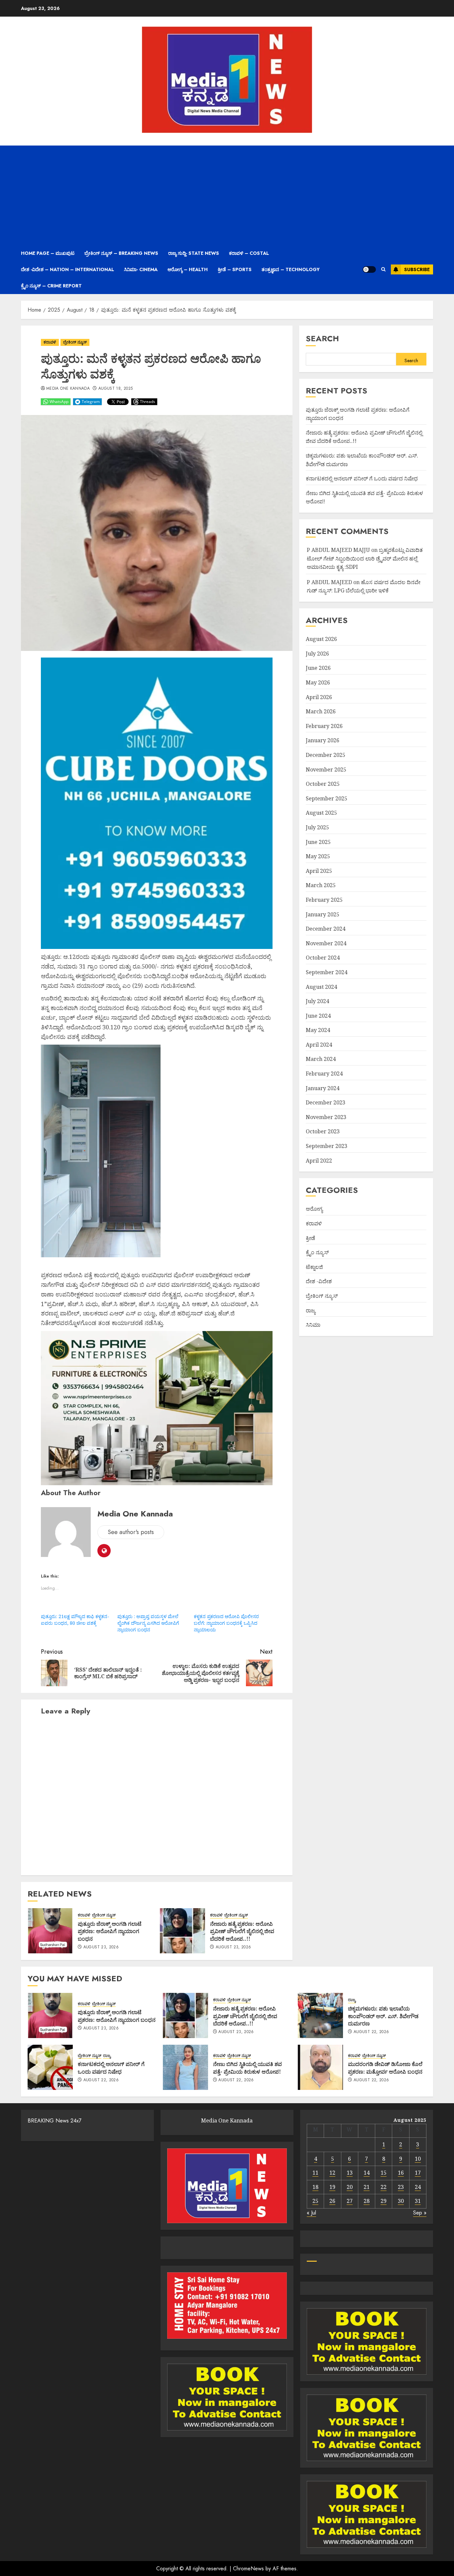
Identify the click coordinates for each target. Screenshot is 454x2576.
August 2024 (321, 987)
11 (315, 2173)
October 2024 (323, 958)
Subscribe (417, 269)
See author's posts (131, 1532)
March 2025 (321, 885)
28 (367, 2201)
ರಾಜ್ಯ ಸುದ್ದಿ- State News (194, 253)
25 (315, 2201)
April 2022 (319, 1161)
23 (401, 2187)
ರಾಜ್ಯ (311, 1310)
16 (401, 2173)
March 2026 (321, 711)
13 (350, 2173)
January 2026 (323, 741)
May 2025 (318, 856)
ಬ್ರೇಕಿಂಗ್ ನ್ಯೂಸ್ (75, 342)
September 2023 (327, 1146)
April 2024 (319, 1045)
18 (315, 2187)
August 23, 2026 (101, 1947)
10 (418, 2159)
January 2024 (323, 1088)
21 (367, 2187)
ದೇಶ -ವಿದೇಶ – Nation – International (67, 269)
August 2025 (321, 813)
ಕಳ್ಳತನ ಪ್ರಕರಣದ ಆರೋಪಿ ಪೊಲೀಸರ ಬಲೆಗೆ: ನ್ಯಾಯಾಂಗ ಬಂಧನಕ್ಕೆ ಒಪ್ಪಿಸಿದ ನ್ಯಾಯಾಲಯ (226, 1623)
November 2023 (326, 1117)
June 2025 (318, 842)
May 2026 (318, 682)
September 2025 (327, 798)
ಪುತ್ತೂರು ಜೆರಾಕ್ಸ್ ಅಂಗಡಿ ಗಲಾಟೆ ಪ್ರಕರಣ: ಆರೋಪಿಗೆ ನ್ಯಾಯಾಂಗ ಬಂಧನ (110, 1931)
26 (332, 2201)
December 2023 (326, 1102)
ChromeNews (248, 2569)
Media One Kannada (68, 389)
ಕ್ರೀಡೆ (310, 1238)
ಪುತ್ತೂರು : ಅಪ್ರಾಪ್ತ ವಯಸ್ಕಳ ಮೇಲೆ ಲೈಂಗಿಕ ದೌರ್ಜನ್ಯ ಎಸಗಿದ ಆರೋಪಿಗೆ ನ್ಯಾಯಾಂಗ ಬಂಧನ (148, 1623)
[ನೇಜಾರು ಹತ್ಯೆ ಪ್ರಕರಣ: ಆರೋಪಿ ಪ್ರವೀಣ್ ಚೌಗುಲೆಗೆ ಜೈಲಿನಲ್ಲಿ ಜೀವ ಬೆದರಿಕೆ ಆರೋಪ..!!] (182, 1931)
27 (350, 2201)
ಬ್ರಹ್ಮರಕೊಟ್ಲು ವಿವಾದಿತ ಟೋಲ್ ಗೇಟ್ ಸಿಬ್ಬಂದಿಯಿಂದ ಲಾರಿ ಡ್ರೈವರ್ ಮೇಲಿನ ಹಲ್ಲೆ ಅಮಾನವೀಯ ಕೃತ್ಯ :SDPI (365, 558)
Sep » (420, 2213)
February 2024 (324, 1074)
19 (332, 2187)
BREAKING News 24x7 (55, 2121)
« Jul (311, 2213)
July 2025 (317, 827)
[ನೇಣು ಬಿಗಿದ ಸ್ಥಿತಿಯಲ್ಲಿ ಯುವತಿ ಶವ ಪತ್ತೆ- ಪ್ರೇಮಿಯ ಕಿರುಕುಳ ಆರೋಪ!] (185, 2067)
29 (384, 2201)
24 (418, 2187)
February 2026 (324, 726)
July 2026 (317, 654)
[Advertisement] (227, 195)
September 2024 (327, 972)
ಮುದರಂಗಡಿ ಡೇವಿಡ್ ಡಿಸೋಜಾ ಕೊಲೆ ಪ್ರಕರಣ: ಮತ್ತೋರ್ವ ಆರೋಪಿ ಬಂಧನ (385, 2068)
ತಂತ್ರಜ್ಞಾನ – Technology (291, 269)
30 (401, 2201)
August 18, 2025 (115, 389)
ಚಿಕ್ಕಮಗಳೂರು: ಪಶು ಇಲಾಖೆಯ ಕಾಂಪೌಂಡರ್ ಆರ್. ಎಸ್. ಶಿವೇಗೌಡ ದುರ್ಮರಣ (383, 2016)
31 (418, 2201)
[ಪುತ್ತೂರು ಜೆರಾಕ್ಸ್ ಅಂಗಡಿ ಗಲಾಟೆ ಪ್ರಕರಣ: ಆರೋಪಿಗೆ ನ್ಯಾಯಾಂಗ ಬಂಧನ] (50, 1931)
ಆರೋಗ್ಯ (314, 1209)
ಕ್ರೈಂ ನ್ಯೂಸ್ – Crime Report (51, 286)
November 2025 (326, 770)
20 (350, 2187)
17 (418, 2173)
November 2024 (326, 943)
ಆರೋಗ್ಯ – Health (188, 269)
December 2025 (326, 755)
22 (384, 2187)
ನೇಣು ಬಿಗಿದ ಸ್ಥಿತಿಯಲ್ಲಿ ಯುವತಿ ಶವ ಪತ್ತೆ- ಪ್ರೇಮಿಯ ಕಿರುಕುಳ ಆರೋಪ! (247, 2068)
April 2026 (319, 697)
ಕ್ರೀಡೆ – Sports (235, 269)
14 (367, 2173)
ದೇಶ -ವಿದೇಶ (319, 1282)
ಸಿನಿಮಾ (313, 1325)
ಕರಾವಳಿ (50, 342)
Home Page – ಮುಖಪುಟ (48, 253)
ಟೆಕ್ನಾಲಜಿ (314, 1267)
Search (322, 338)
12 (332, 2173)
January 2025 (323, 914)
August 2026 (321, 639)
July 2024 (317, 1001)
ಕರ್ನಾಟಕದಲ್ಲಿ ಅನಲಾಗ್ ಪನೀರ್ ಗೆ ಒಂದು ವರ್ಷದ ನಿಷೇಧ (362, 478)
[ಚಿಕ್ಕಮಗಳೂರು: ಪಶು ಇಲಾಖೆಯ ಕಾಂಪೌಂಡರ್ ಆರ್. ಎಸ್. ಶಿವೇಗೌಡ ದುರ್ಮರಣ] (320, 2015)
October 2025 (323, 784)
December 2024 (326, 929)
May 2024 (318, 1030)
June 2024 (318, 1016)
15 (384, 2173)
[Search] (383, 269)
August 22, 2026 (371, 2032)
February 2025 (324, 900)
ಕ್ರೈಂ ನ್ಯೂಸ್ (317, 1252)
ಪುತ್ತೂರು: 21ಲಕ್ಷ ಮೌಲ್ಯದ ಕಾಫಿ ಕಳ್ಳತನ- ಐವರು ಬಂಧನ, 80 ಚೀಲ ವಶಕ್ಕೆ (75, 1620)
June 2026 (318, 668)
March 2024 (321, 1059)
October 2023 (323, 1132)
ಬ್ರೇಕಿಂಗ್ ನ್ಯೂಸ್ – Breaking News (121, 253)
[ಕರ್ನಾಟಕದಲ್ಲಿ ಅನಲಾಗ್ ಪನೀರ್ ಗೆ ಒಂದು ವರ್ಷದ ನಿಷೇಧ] (50, 2067)
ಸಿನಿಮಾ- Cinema (141, 269)
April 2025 (319, 871)
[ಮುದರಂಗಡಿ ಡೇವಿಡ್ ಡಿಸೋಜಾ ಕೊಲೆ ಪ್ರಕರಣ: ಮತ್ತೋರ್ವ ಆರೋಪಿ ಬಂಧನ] (320, 2067)
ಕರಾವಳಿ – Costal (249, 253)
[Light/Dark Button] (369, 269)
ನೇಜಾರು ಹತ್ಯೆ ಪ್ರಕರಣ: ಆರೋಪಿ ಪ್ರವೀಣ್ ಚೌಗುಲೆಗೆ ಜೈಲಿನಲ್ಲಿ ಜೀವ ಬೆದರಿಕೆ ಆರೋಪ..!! (242, 1931)
